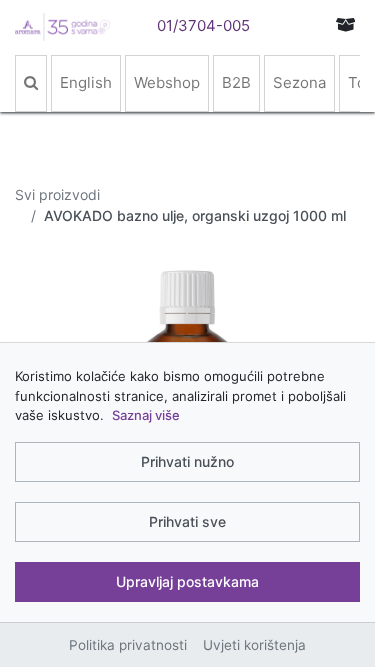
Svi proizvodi (57, 194)
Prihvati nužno (187, 461)
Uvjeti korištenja (254, 645)
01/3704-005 (203, 25)
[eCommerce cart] (346, 24)
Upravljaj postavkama (187, 581)
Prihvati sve (187, 521)
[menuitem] (31, 83)
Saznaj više (146, 415)
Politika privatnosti (128, 645)
